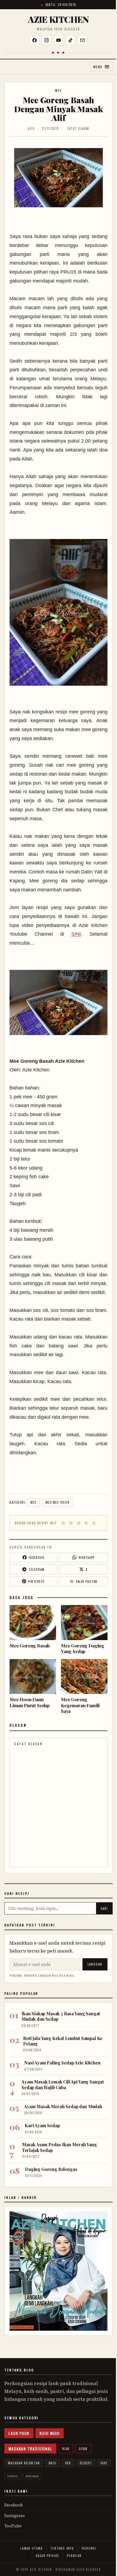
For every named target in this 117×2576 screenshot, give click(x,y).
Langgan (95, 1964)
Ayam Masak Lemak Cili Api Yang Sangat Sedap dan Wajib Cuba (63, 2084)
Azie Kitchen (58, 19)
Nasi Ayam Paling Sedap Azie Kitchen (62, 2063)
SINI (76, 934)
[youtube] (59, 40)
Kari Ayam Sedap (42, 2125)
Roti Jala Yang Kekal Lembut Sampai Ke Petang (63, 2041)
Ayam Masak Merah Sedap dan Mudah (63, 2106)
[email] (82, 40)
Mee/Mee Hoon (57, 1502)
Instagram (15, 2516)
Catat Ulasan (78, 129)
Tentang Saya (62, 2548)
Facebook (14, 2505)
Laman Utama (31, 2548)
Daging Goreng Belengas (51, 2169)
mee (59, 90)
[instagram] (47, 40)
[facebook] (35, 40)
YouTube (13, 2526)
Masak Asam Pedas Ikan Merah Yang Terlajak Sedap (59, 2147)
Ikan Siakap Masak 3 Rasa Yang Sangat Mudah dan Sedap (61, 2016)
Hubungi (89, 2548)
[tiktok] (70, 40)
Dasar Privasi (48, 2556)
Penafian (74, 2556)
